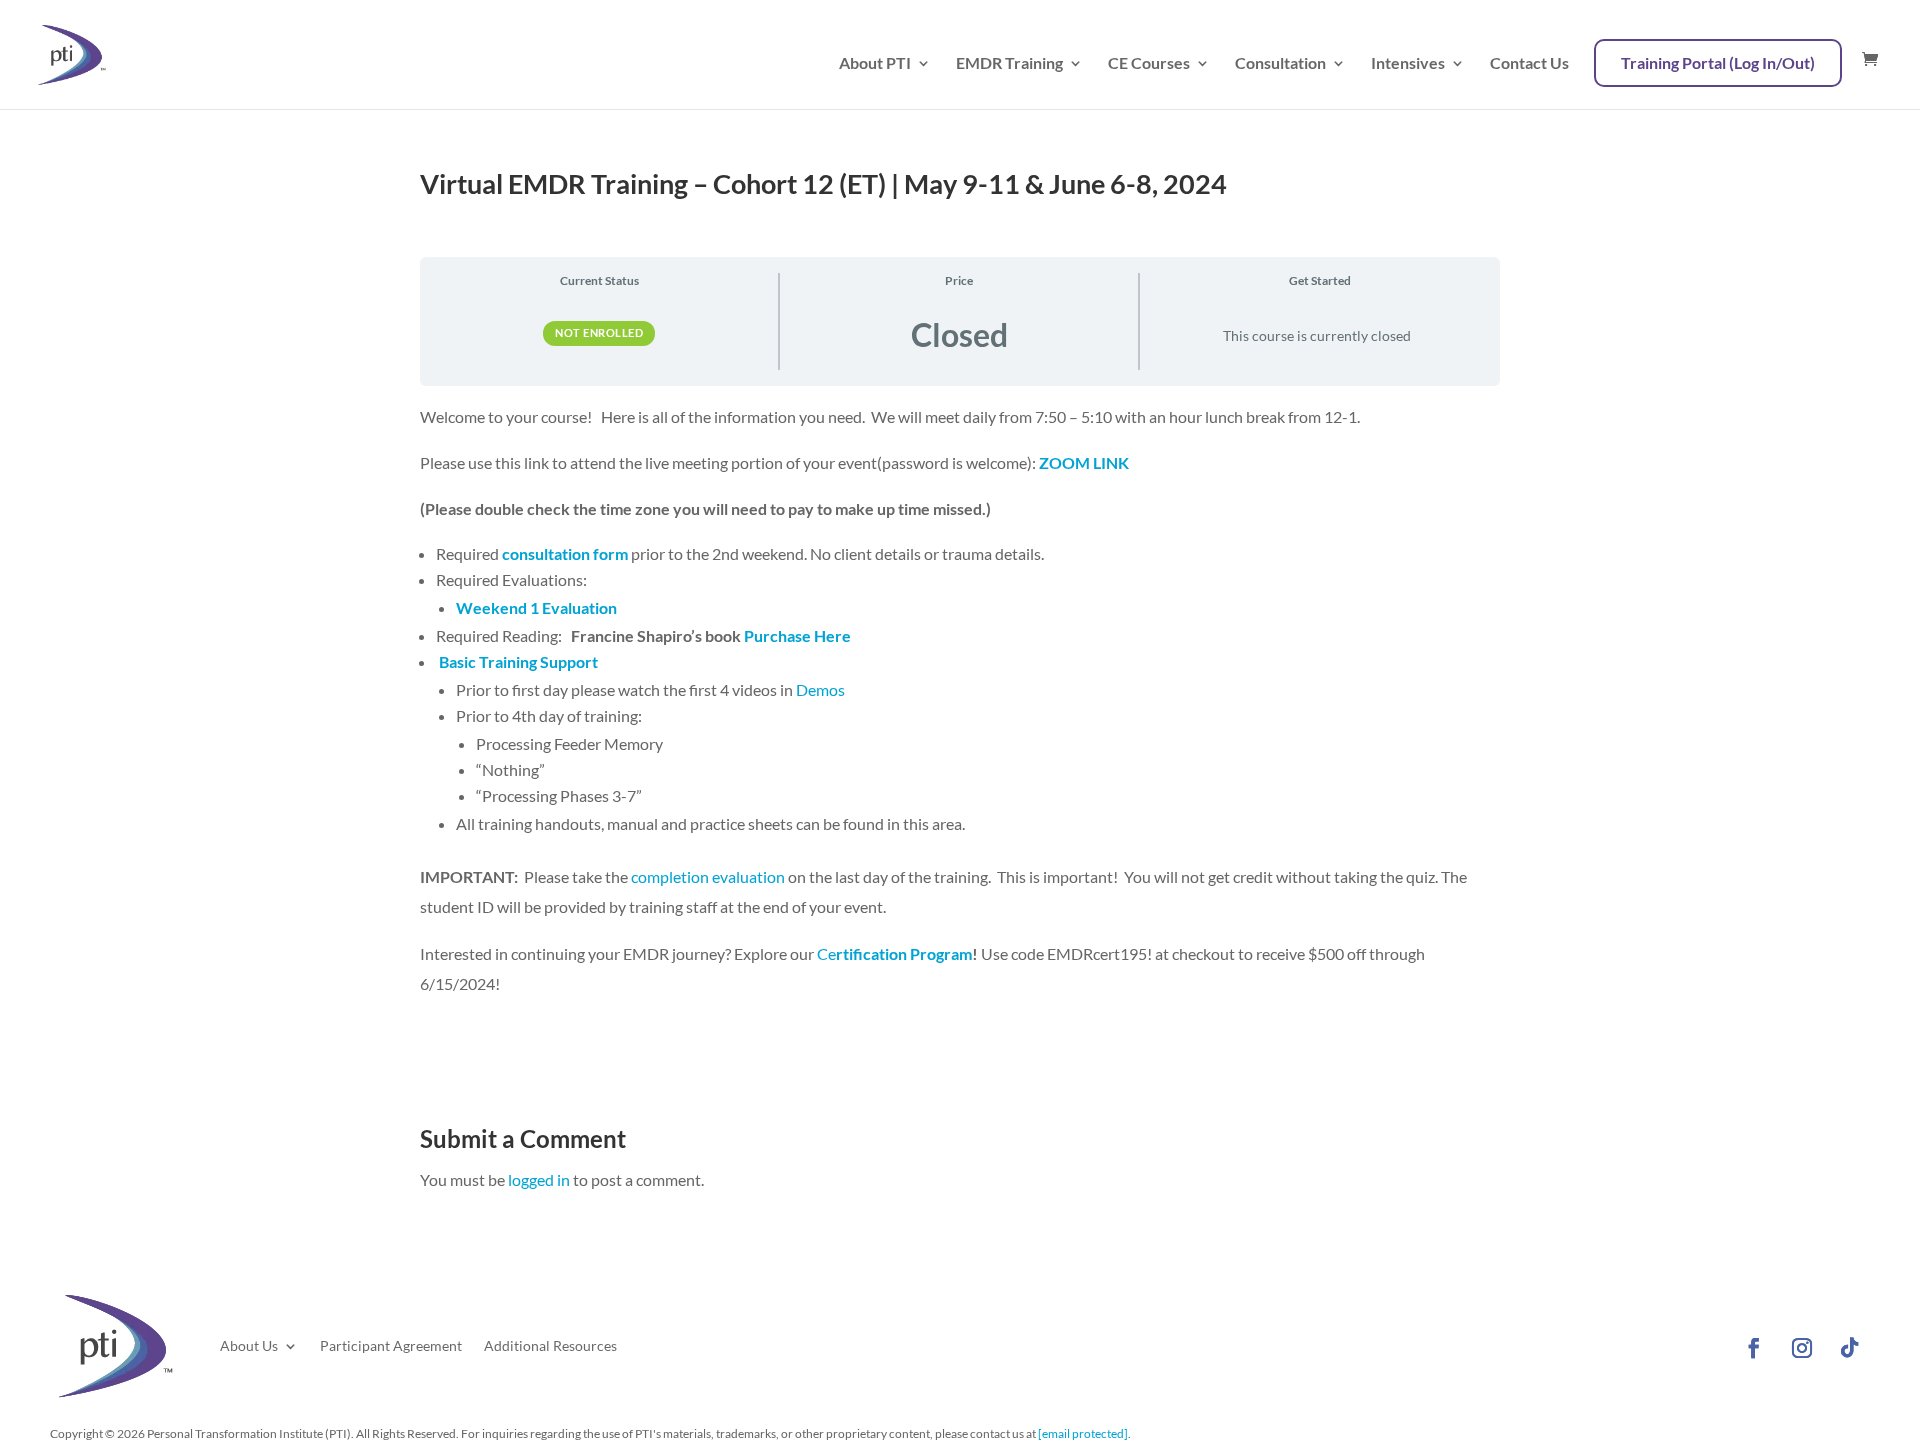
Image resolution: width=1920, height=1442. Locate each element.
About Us (249, 1345)
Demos (819, 689)
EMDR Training (1009, 64)
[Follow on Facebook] (1754, 1348)
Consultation (1280, 64)
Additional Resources (550, 1345)
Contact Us (1529, 64)
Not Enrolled (599, 332)
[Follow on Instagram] (1802, 1348)
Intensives (1408, 64)
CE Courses (1149, 64)
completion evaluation (708, 876)
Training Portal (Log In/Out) (1718, 62)
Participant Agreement (391, 1345)
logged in (539, 1179)
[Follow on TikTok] (1850, 1348)
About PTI (875, 64)
